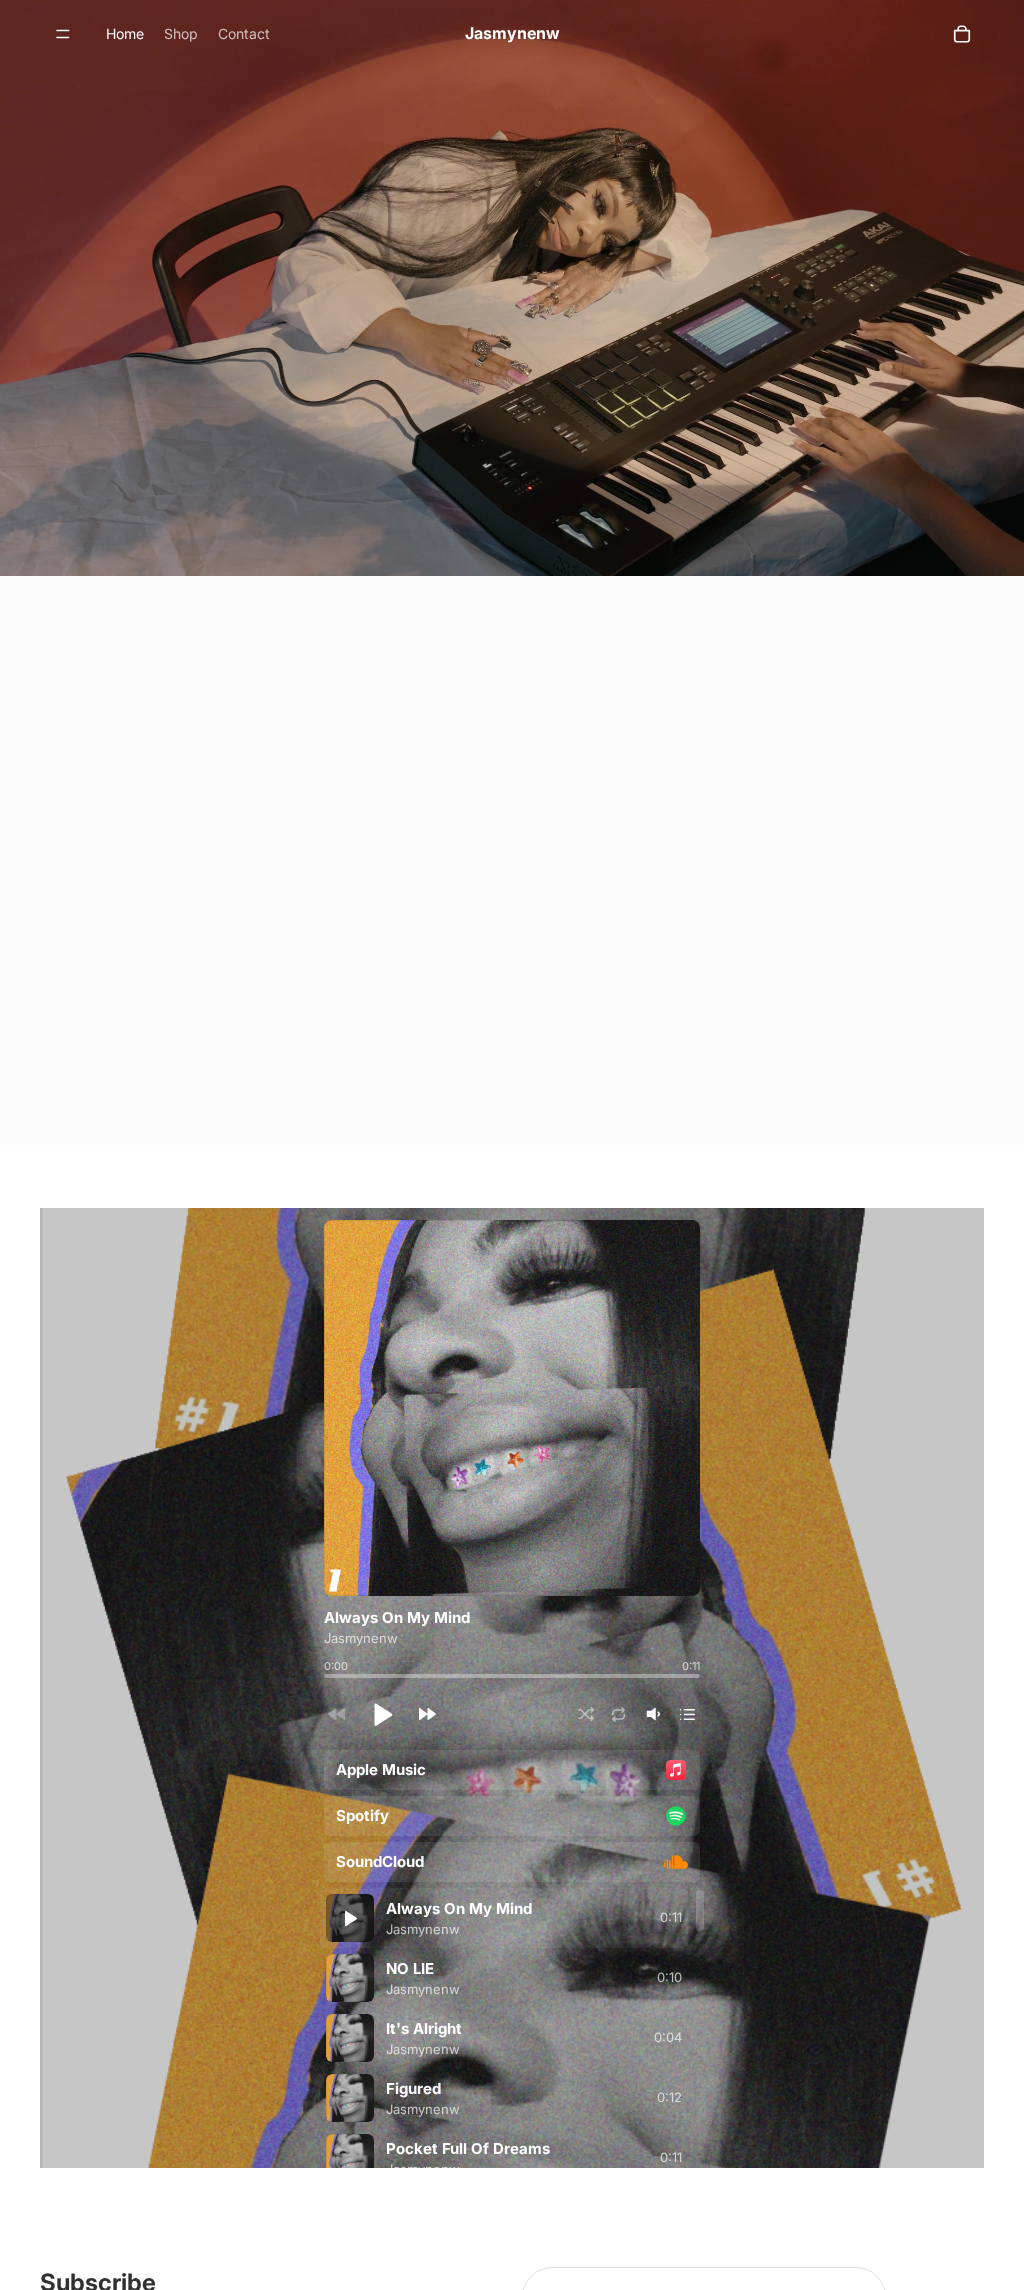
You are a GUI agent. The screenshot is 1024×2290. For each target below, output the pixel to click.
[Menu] (63, 34)
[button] (382, 1714)
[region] (512, 2028)
